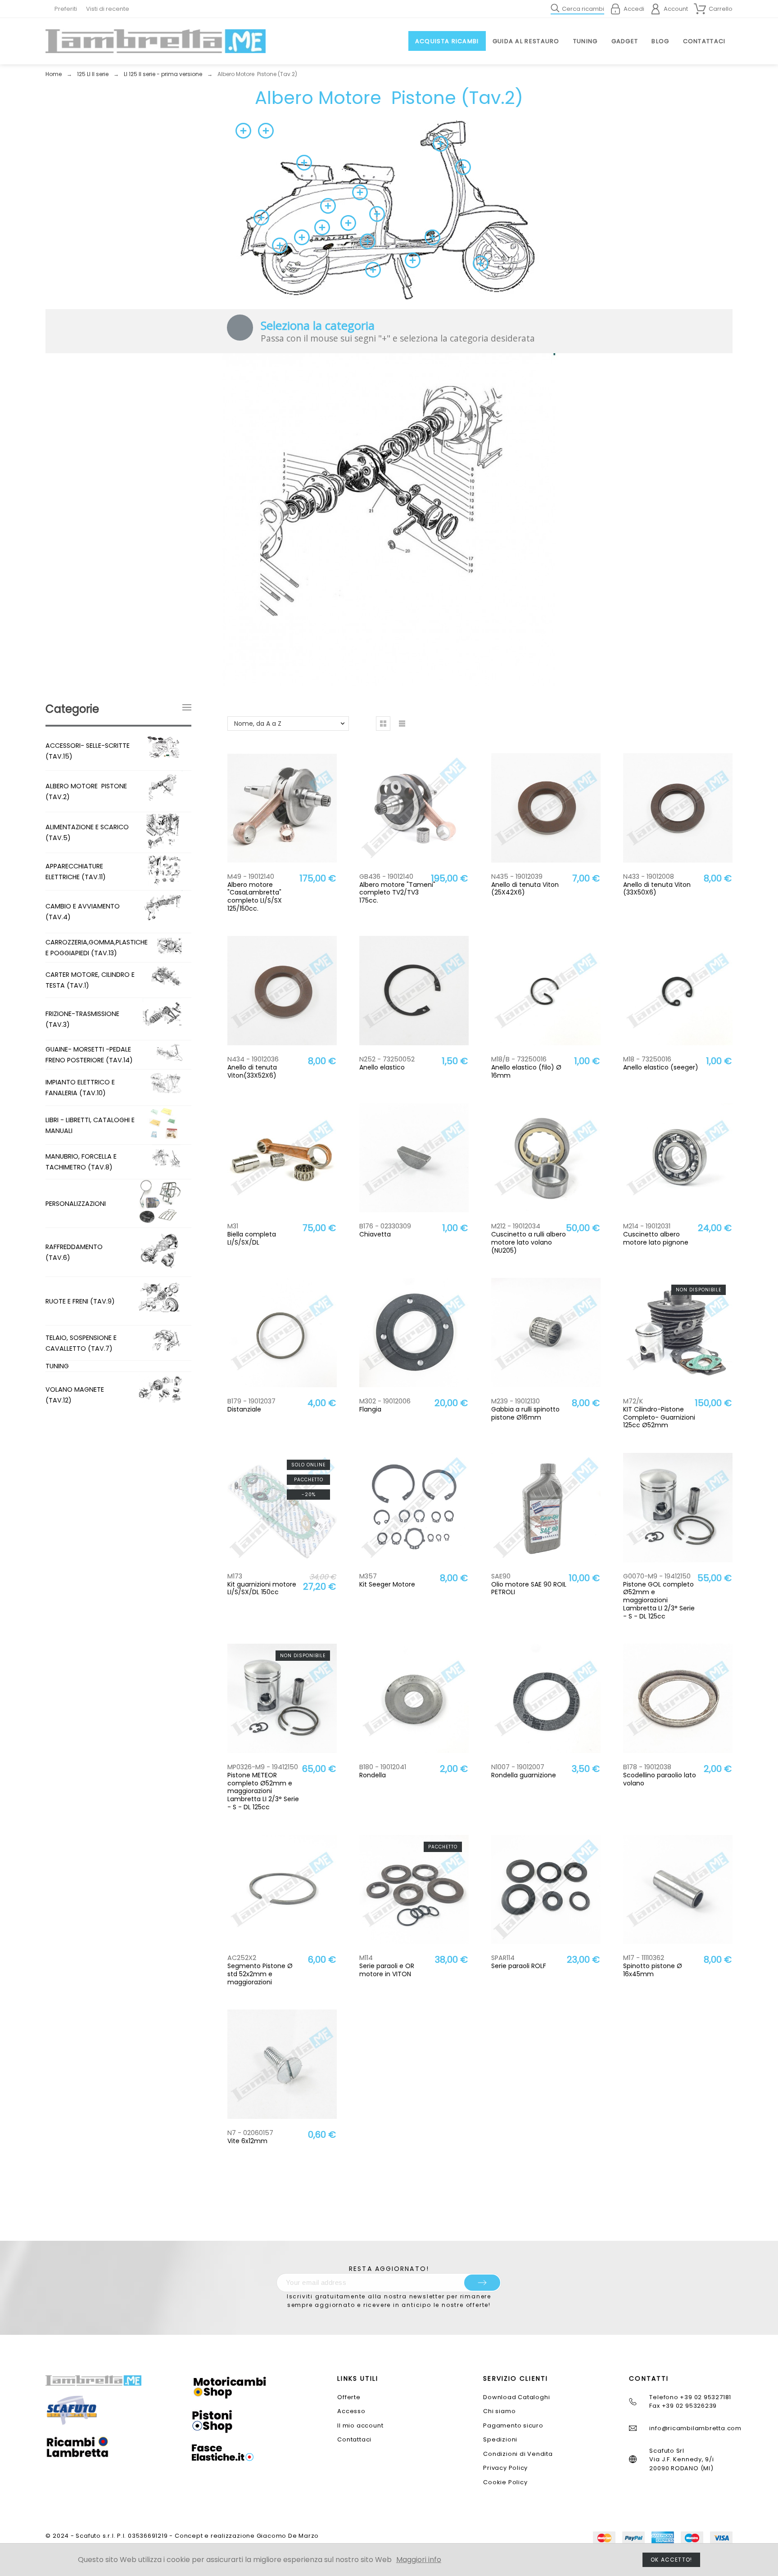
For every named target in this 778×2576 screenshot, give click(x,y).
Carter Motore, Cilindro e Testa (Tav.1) (90, 980)
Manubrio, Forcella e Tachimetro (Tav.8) (81, 1162)
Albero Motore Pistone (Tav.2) (86, 791)
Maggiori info (419, 2560)
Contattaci (354, 2439)
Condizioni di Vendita (518, 2454)
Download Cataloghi (516, 2397)
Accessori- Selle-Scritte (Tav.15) (88, 751)
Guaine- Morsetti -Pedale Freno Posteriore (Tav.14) (89, 1055)
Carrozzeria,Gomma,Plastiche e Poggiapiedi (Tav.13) (97, 948)
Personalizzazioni (76, 1204)
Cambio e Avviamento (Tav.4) (83, 912)
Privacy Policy (505, 2468)
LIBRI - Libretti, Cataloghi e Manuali (90, 1125)
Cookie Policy (505, 2482)
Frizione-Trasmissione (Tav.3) (82, 1019)
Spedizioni (500, 2439)
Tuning (57, 1366)
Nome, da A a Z (258, 724)
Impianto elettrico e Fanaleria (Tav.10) (80, 1088)
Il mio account (360, 2425)
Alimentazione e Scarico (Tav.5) (87, 832)
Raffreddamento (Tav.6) (74, 1252)
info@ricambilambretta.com (695, 2428)
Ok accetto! (671, 2560)
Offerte (349, 2397)
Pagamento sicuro (513, 2425)
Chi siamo (499, 2411)
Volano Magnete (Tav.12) (75, 1395)
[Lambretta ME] (155, 41)
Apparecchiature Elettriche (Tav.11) (76, 872)
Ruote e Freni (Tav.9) (80, 1301)
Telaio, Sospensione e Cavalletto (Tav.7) (81, 1343)
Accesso (351, 2411)
